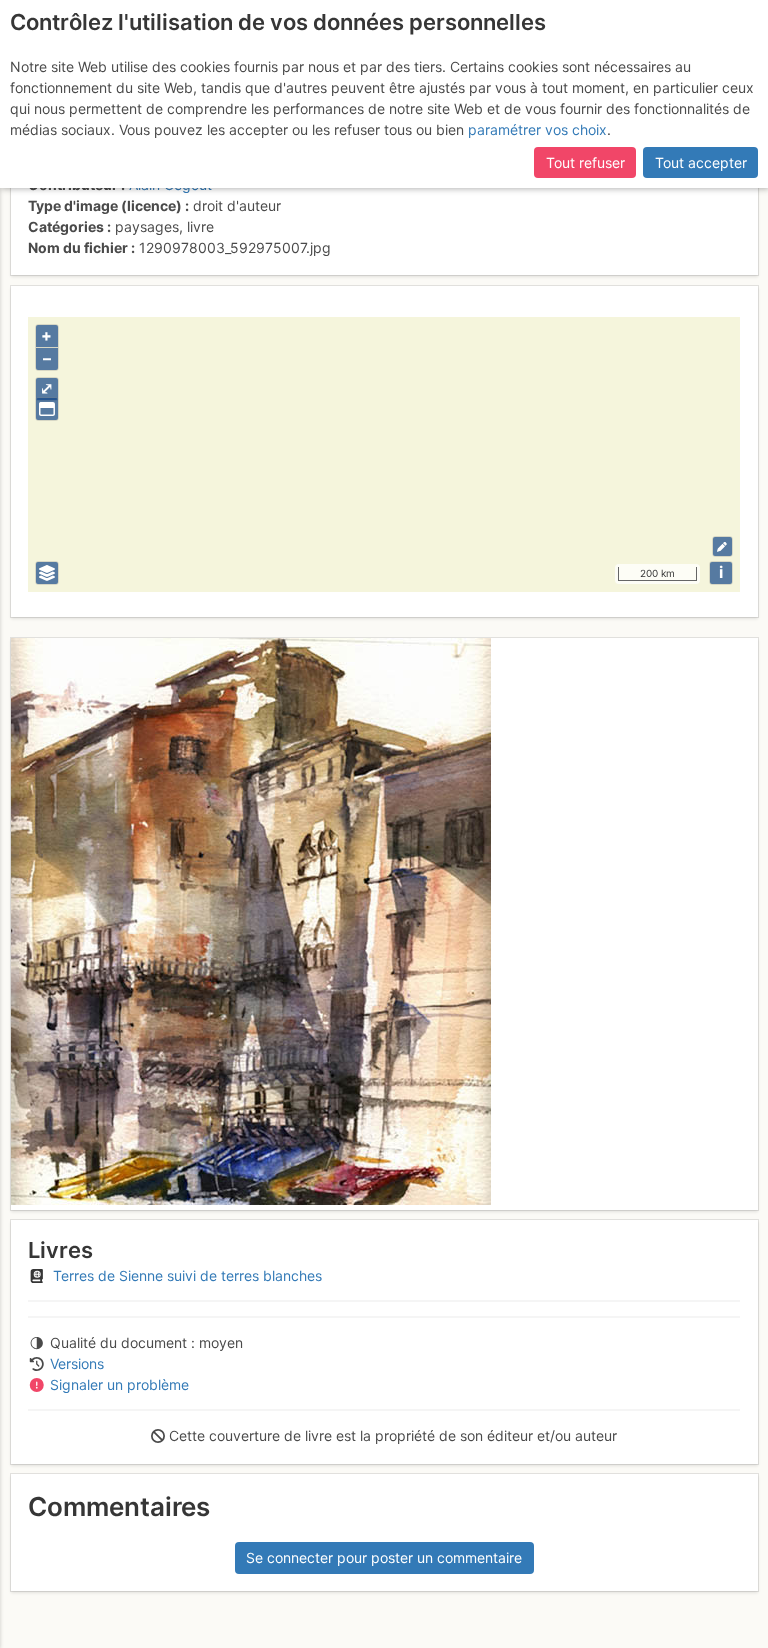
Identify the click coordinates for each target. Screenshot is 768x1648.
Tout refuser (585, 162)
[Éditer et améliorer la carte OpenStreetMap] (722, 546)
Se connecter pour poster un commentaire (384, 1557)
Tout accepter (701, 162)
